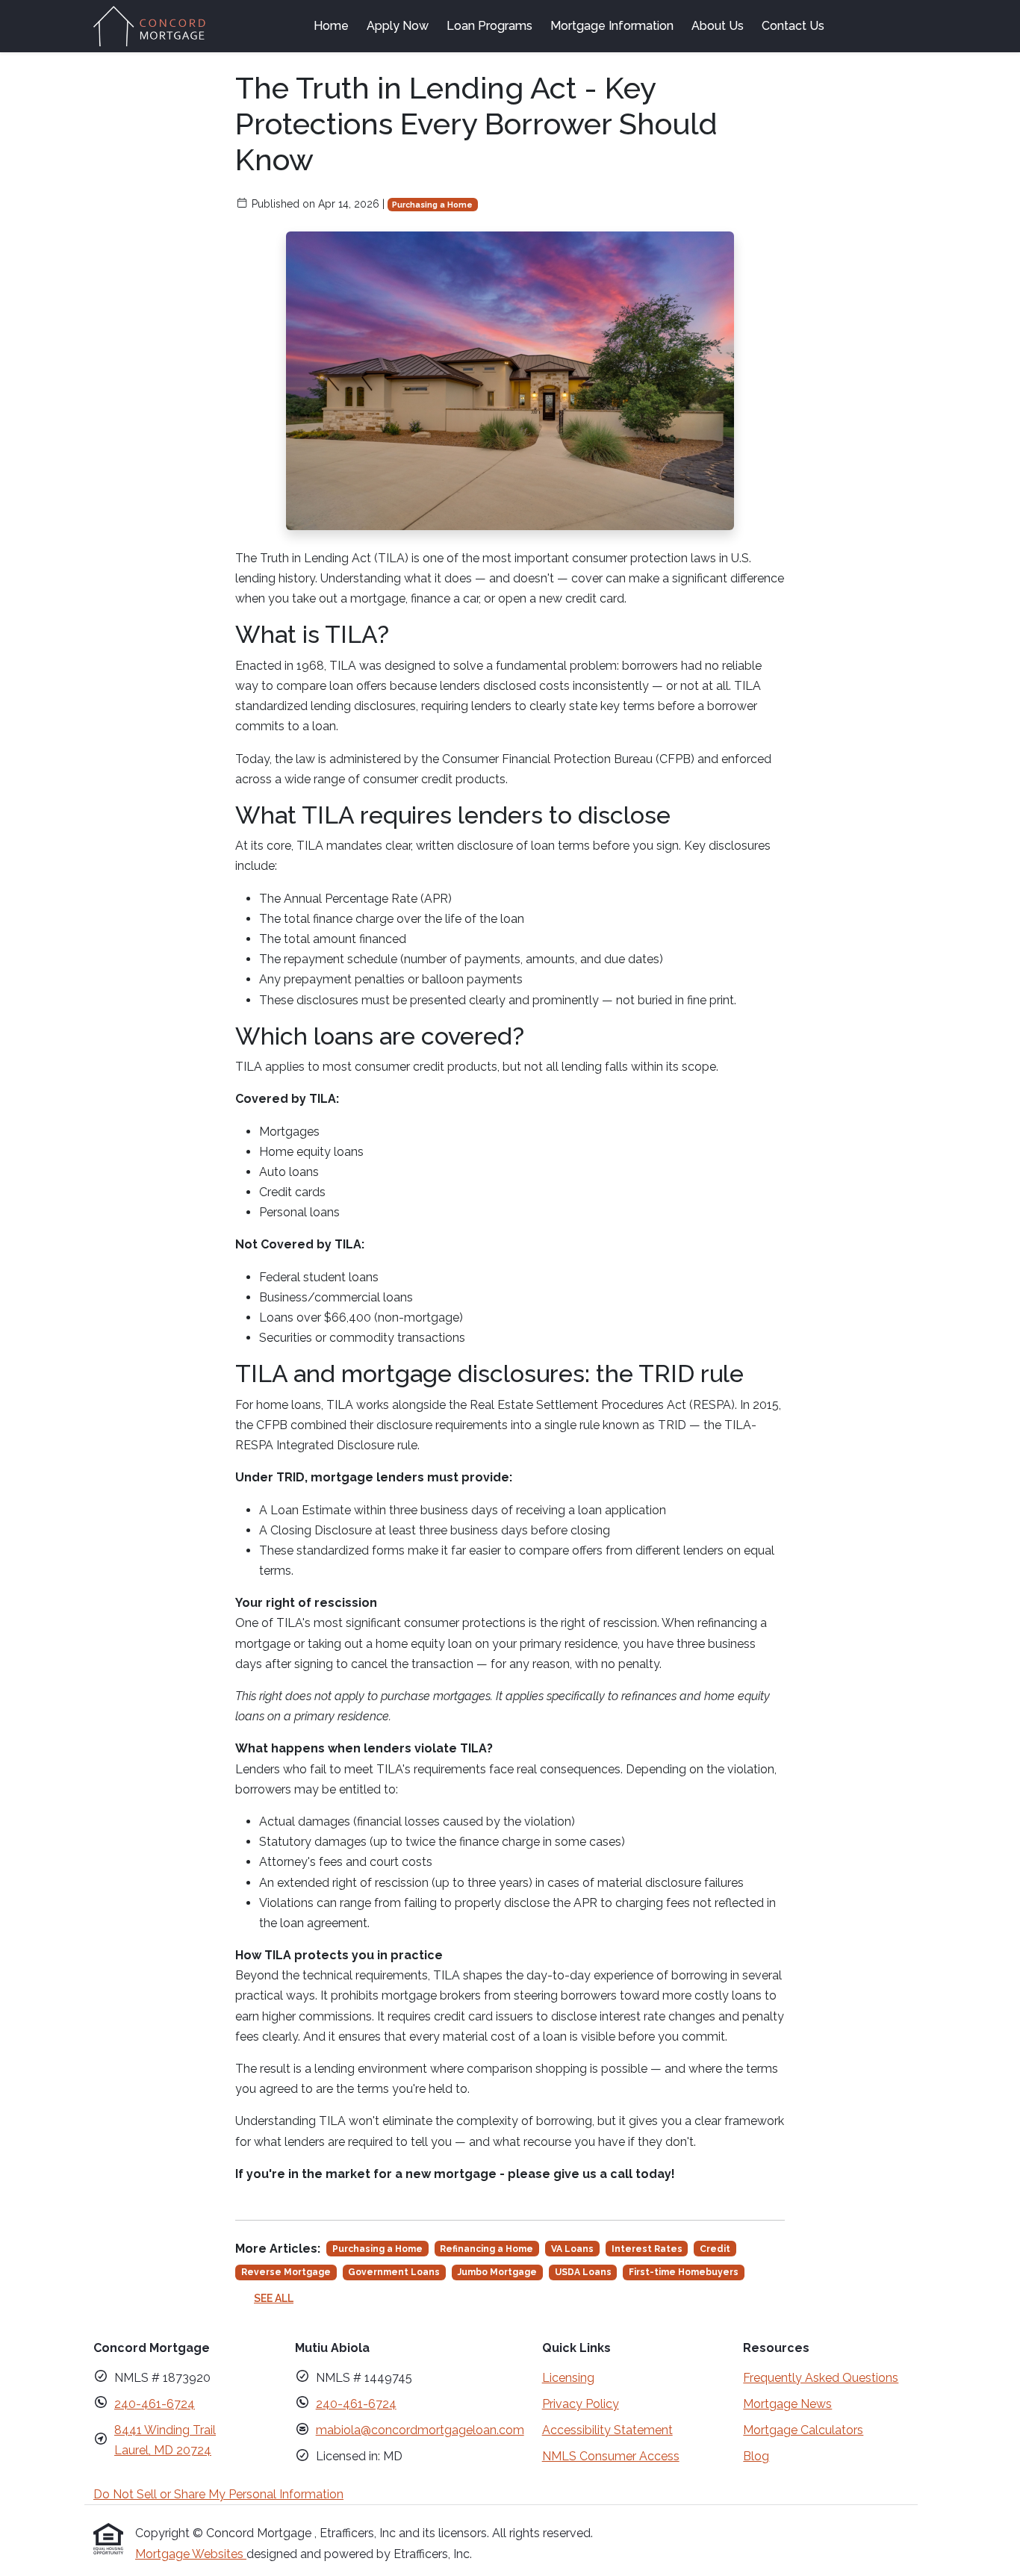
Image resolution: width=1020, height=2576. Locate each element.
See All (274, 2298)
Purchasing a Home (432, 205)
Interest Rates (647, 2249)
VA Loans (572, 2249)
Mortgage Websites (191, 2554)
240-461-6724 (155, 2404)
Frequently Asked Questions (821, 2378)
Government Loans (394, 2272)
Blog (756, 2456)
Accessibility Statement (607, 2430)
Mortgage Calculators (803, 2430)
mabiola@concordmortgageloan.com (420, 2430)
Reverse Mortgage (286, 2272)
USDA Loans (583, 2272)
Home (331, 26)
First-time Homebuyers (684, 2272)
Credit (715, 2249)
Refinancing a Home (486, 2249)
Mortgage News (787, 2404)
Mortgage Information (612, 26)
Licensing (568, 2378)
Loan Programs (489, 26)
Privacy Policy (581, 2404)
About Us (718, 26)
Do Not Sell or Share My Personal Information (218, 2494)
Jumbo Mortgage (497, 2272)
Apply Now (398, 26)
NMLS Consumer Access (611, 2456)
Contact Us (793, 26)
